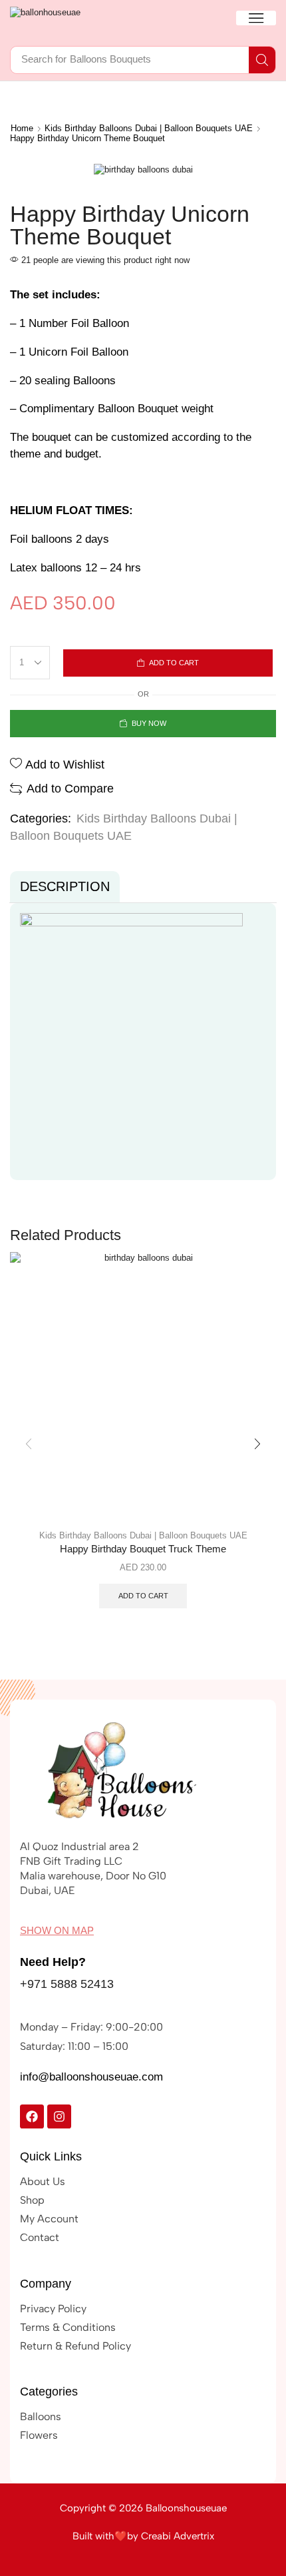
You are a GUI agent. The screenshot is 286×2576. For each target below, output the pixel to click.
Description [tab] (65, 886)
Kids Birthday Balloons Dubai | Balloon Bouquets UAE (149, 128)
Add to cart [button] (143, 1596)
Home (22, 128)
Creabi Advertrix (178, 2536)
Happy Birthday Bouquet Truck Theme (143, 1549)
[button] (256, 18)
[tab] (65, 887)
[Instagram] (59, 2116)
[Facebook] (32, 2116)
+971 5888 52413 (67, 1984)
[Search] (262, 60)
